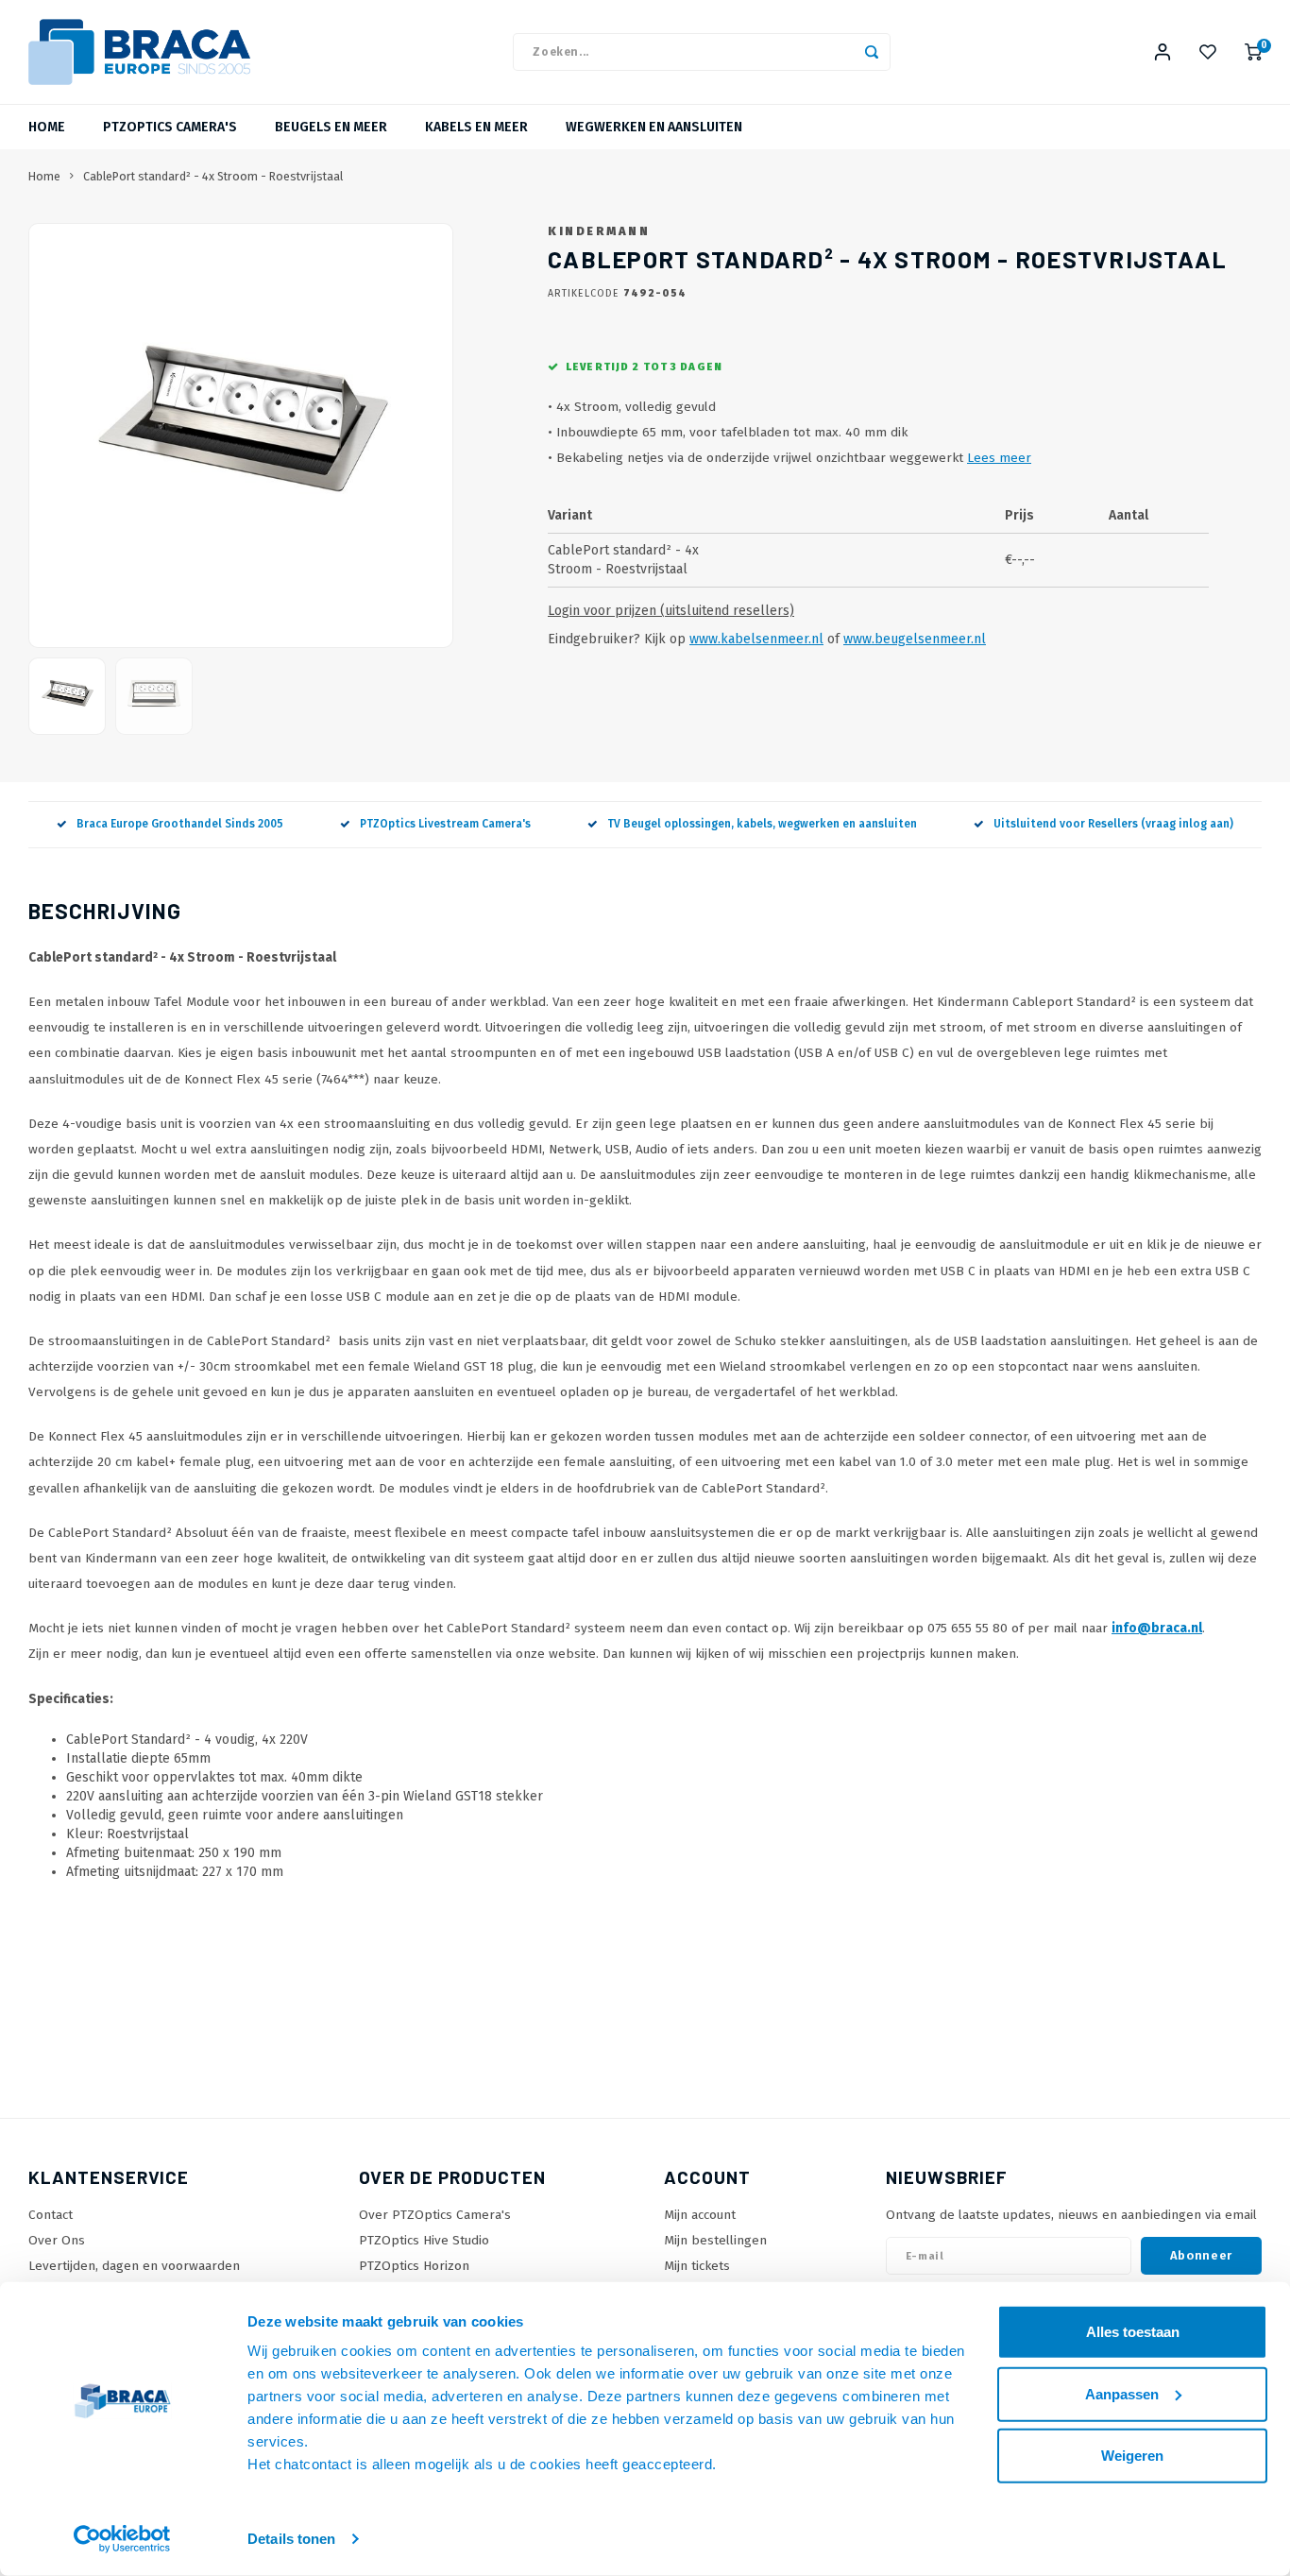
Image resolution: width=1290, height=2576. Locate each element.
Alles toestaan (1133, 2332)
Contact (51, 2215)
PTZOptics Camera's (170, 127)
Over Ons (57, 2240)
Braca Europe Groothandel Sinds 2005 (180, 824)
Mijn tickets (697, 2266)
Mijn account (700, 2215)
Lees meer (999, 458)
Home (47, 127)
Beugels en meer (331, 127)
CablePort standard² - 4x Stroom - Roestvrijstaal (213, 176)
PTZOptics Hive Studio (424, 2240)
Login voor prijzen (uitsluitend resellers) (671, 611)
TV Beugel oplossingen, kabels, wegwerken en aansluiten (762, 824)
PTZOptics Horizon (414, 2266)
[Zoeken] (872, 52)
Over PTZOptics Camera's (435, 2215)
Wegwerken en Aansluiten (654, 127)
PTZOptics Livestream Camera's (445, 824)
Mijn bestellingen (715, 2240)
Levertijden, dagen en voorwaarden (134, 2266)
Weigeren (1132, 2456)
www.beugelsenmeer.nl (915, 639)
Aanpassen (1122, 2393)
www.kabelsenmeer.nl (756, 639)
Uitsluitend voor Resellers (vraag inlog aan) (1113, 824)
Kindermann (599, 231)
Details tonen (291, 2539)
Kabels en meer (476, 127)
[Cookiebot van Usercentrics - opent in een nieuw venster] (122, 2539)
